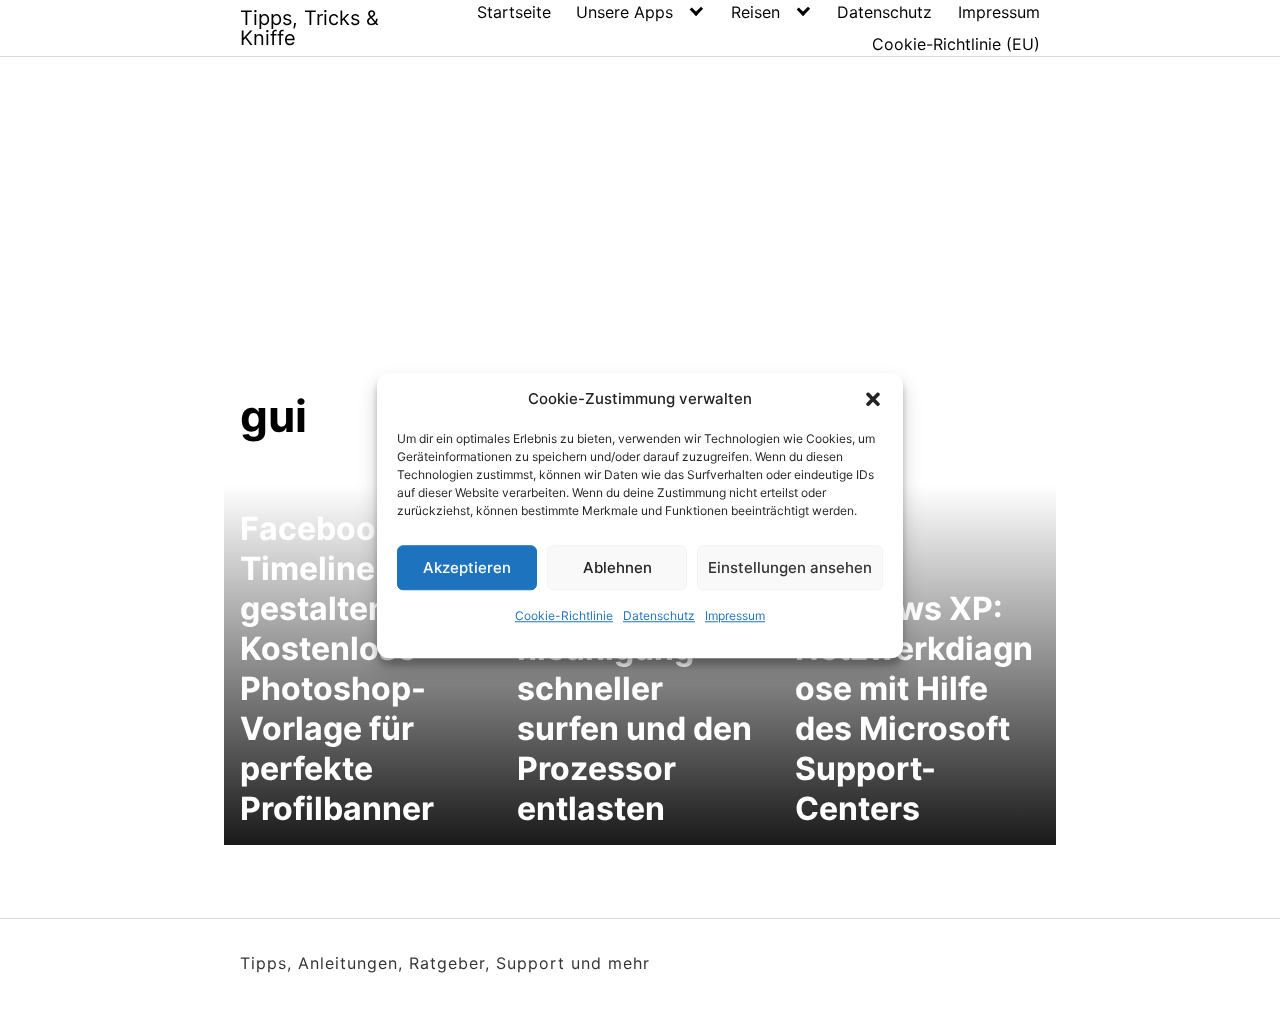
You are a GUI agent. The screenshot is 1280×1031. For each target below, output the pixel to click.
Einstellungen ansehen (790, 567)
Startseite (514, 12)
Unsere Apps (624, 12)
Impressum (735, 615)
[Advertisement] (640, 239)
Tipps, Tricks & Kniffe (309, 28)
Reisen (755, 12)
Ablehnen (617, 567)
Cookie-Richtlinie (564, 615)
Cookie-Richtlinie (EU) (956, 44)
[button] (873, 399)
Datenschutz (659, 615)
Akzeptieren (467, 567)
